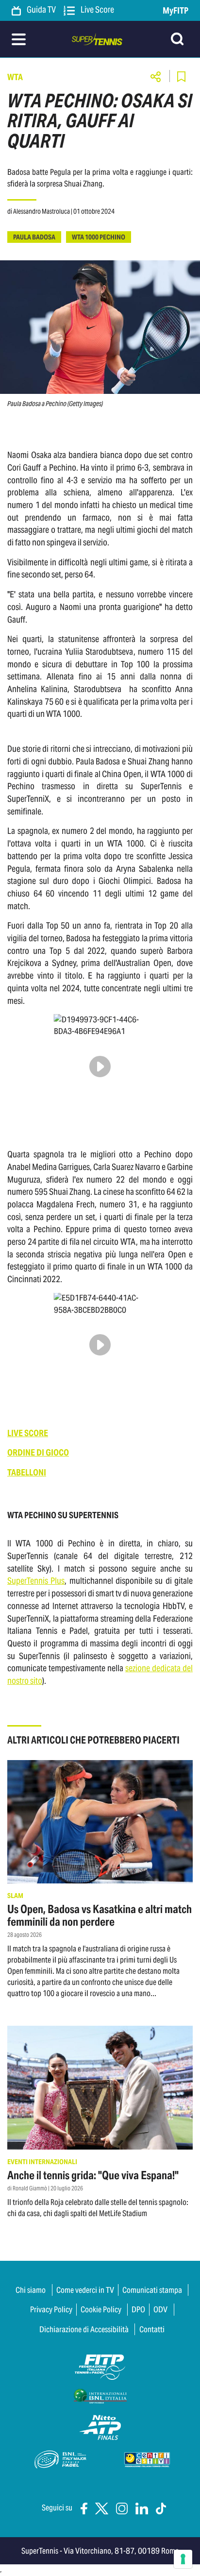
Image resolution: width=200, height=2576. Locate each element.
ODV (160, 2309)
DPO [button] (138, 2309)
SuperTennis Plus (36, 1581)
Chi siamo (31, 2290)
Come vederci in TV (85, 2290)
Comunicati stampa (152, 2290)
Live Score (97, 10)
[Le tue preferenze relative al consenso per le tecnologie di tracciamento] (183, 2559)
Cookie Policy (101, 2309)
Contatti (152, 2329)
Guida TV (41, 10)
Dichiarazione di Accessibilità (84, 2329)
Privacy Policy (51, 2309)
